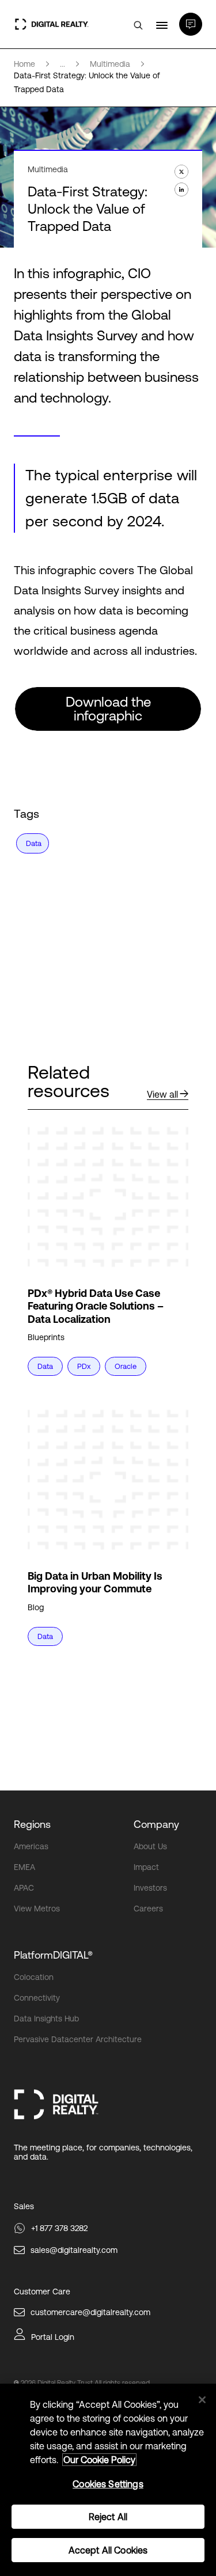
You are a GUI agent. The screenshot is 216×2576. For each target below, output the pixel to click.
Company (156, 1824)
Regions (32, 1824)
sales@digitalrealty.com (74, 2250)
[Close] (202, 2400)
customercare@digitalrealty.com (90, 2312)
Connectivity (37, 1998)
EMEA (24, 1867)
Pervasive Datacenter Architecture (78, 2039)
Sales (24, 2206)
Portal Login (53, 2337)
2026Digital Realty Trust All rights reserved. (86, 2383)
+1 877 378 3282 (59, 2228)
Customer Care (42, 2292)
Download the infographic (108, 709)
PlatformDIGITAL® (53, 1955)
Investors (150, 1888)
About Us (150, 1846)
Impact (146, 1867)
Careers (148, 1909)
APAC (24, 1888)
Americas (31, 1846)
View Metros (37, 1909)
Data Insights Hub (46, 2019)
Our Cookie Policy (99, 2460)
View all (162, 1094)
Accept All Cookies (108, 2550)
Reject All (108, 2517)
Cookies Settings (108, 2484)
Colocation (34, 1977)
